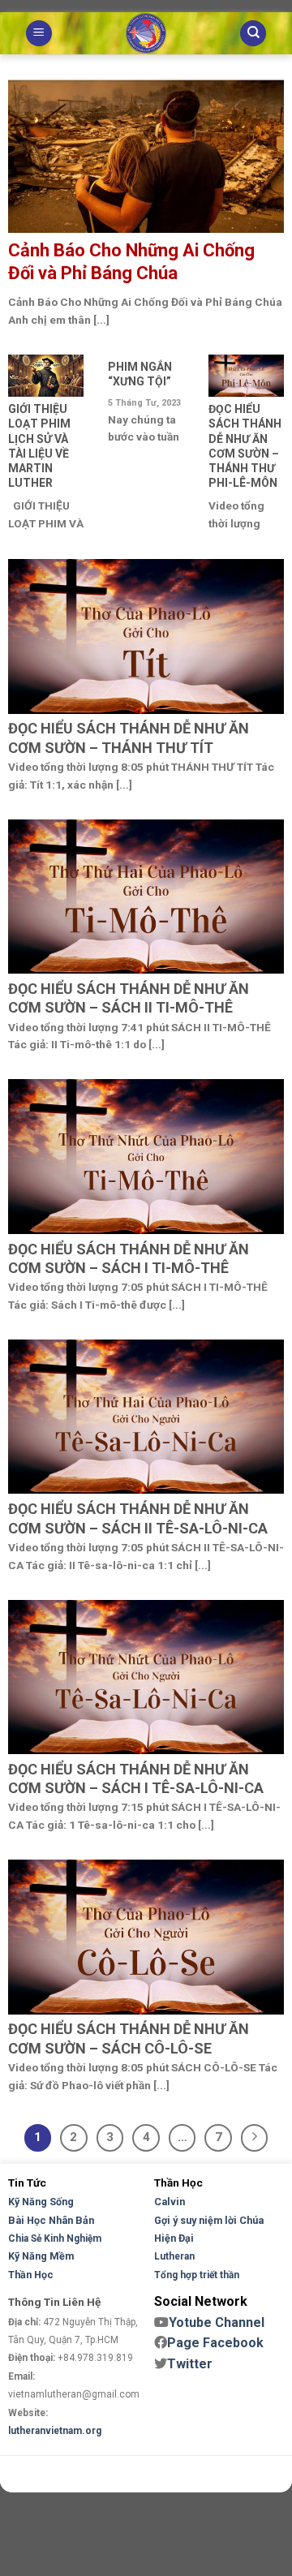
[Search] (253, 34)
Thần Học (31, 2275)
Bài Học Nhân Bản (51, 2220)
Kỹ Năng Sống (41, 2202)
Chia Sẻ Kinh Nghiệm (55, 2238)
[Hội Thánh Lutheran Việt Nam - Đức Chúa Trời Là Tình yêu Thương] (146, 33)
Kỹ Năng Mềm (41, 2256)
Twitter (190, 2364)
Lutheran (174, 2256)
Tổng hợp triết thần (197, 2275)
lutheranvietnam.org (55, 2431)
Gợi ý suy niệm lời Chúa (209, 2220)
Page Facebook (215, 2343)
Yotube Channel (217, 2322)
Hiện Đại (174, 2238)
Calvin (170, 2202)
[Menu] (39, 34)
